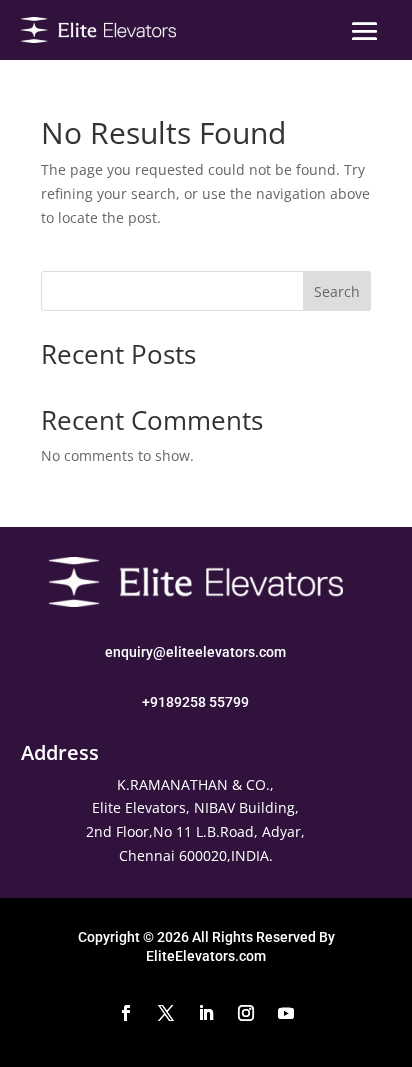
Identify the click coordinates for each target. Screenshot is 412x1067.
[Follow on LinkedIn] (206, 1013)
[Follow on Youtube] (286, 1013)
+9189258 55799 (195, 702)
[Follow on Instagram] (246, 1013)
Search (337, 291)
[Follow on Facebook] (126, 1013)
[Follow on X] (166, 1013)
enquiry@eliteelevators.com (195, 652)
